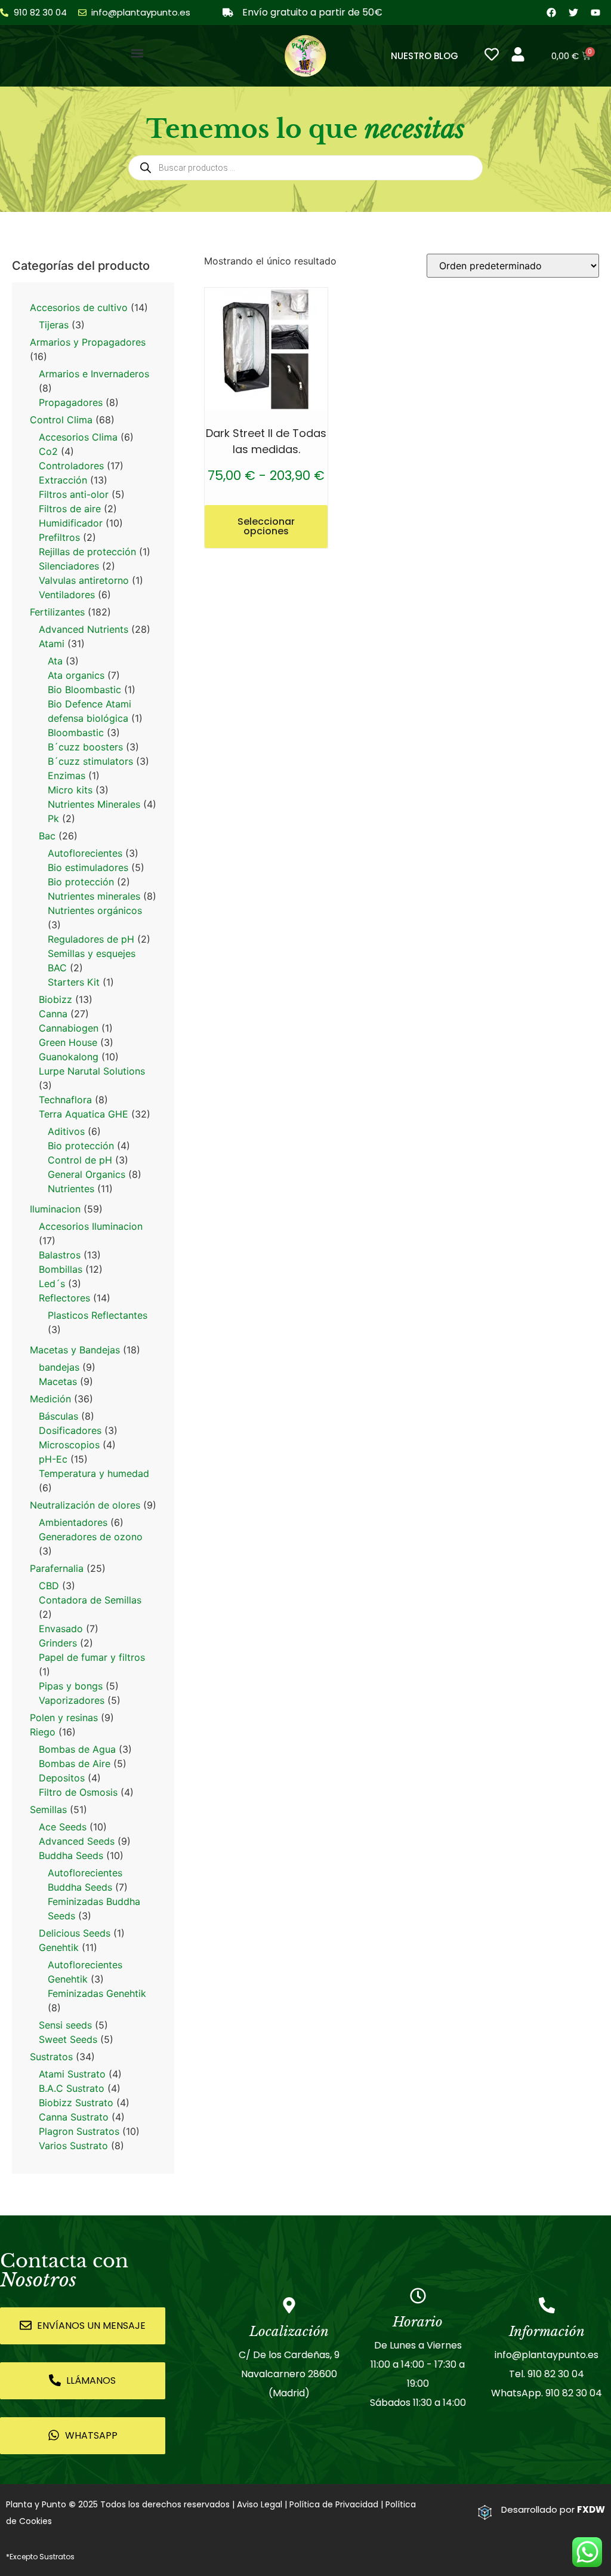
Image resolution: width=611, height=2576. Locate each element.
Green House (68, 1042)
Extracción (63, 480)
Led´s (52, 1284)
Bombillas (61, 1269)
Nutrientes (71, 1189)
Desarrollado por (553, 2509)
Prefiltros (59, 537)
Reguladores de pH (91, 939)
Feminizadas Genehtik (97, 1993)
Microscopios (69, 1445)
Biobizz (55, 999)
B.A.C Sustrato (72, 2088)
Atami (52, 644)
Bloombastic (76, 733)
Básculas (58, 1416)
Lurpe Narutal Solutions (92, 1071)
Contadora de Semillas (90, 1600)
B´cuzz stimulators (90, 761)
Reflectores (64, 1298)
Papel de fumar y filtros (92, 1657)
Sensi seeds (65, 2025)
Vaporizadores (72, 1700)
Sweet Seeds (68, 2039)
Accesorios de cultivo (79, 307)
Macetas (58, 1381)
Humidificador (71, 523)
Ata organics (76, 675)
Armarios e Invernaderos (94, 374)
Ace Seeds (63, 1827)
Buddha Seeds (71, 1855)
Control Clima (61, 420)
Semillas (48, 1809)
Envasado (61, 1629)
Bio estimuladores (88, 867)
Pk (53, 818)
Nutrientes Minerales (94, 804)
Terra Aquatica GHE (84, 1114)
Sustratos (51, 2057)
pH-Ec (53, 1459)
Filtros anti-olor (74, 494)
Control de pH (80, 1160)
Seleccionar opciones (266, 526)
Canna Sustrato (74, 2117)
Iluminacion (55, 1209)
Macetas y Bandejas (75, 1350)
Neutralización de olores (85, 1505)
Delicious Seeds (75, 1933)
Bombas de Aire (75, 1764)
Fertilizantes (57, 612)
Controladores (71, 466)
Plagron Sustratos (79, 2131)
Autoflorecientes (85, 853)
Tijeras (54, 325)
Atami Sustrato (72, 2074)
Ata (55, 661)
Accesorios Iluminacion (91, 1226)
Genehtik (59, 1947)
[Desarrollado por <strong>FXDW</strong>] (485, 2512)
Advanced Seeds (77, 1841)
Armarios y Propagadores (88, 342)
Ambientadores (73, 1522)
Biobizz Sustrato (76, 2103)
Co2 (48, 451)
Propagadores (71, 402)
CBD (49, 1586)
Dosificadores (70, 1430)
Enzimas (67, 775)
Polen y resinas (64, 1718)
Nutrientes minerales (94, 896)
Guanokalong (69, 1057)
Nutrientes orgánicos (95, 910)
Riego (43, 1732)
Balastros (60, 1255)
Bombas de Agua (77, 1749)
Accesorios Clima (78, 437)
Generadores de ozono (91, 1537)
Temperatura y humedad (94, 1473)
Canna (53, 1014)
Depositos (62, 1778)
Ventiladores (67, 595)
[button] (138, 53)
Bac (47, 836)
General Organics (87, 1174)
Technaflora (65, 1100)
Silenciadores (69, 566)
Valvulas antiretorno (84, 580)
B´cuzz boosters (85, 747)
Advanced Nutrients (84, 629)
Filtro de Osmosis (78, 1792)
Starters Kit (74, 982)
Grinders (58, 1643)
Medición (50, 1399)
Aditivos (66, 1131)
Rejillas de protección (87, 552)
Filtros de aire (70, 509)
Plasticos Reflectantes (98, 1315)
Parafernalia (57, 1568)
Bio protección (81, 882)
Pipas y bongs (71, 1686)
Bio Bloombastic (84, 690)
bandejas (59, 1367)
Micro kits (70, 790)
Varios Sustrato (73, 2146)
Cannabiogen (69, 1028)
